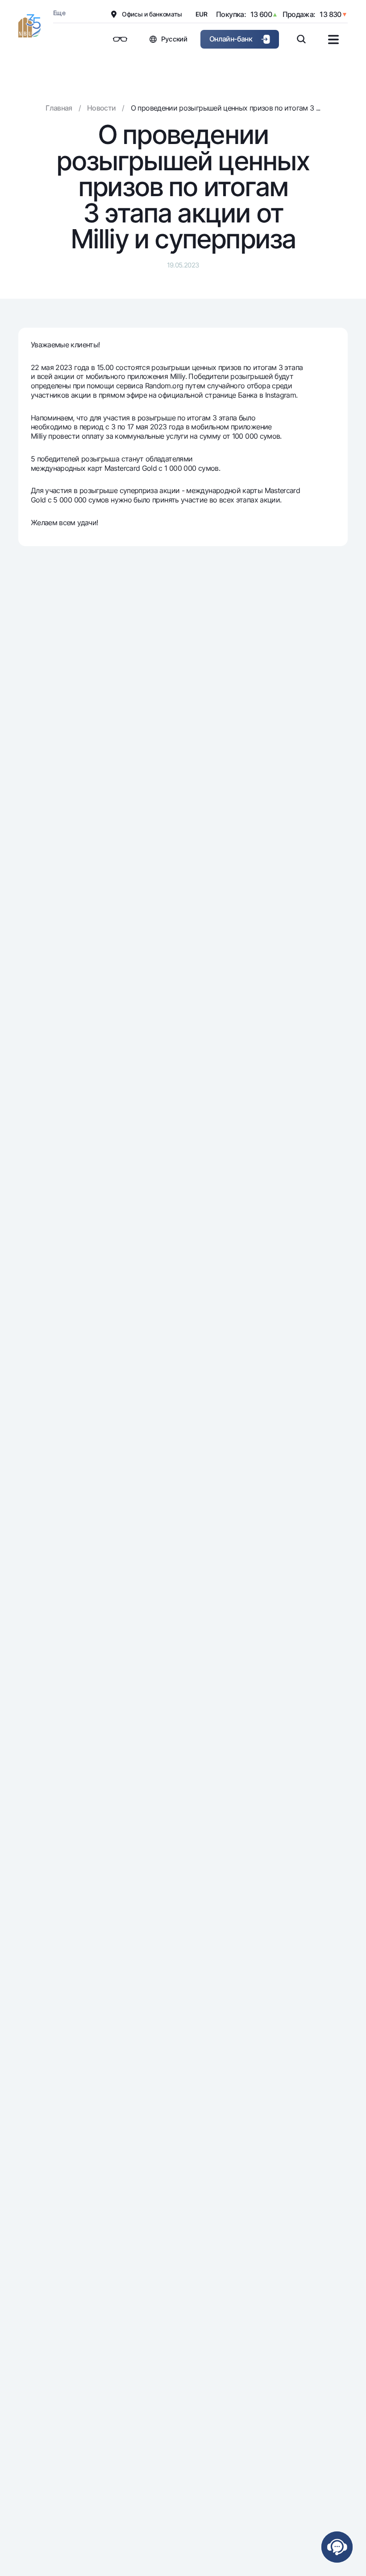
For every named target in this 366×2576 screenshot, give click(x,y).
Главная (59, 108)
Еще (59, 13)
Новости (102, 108)
